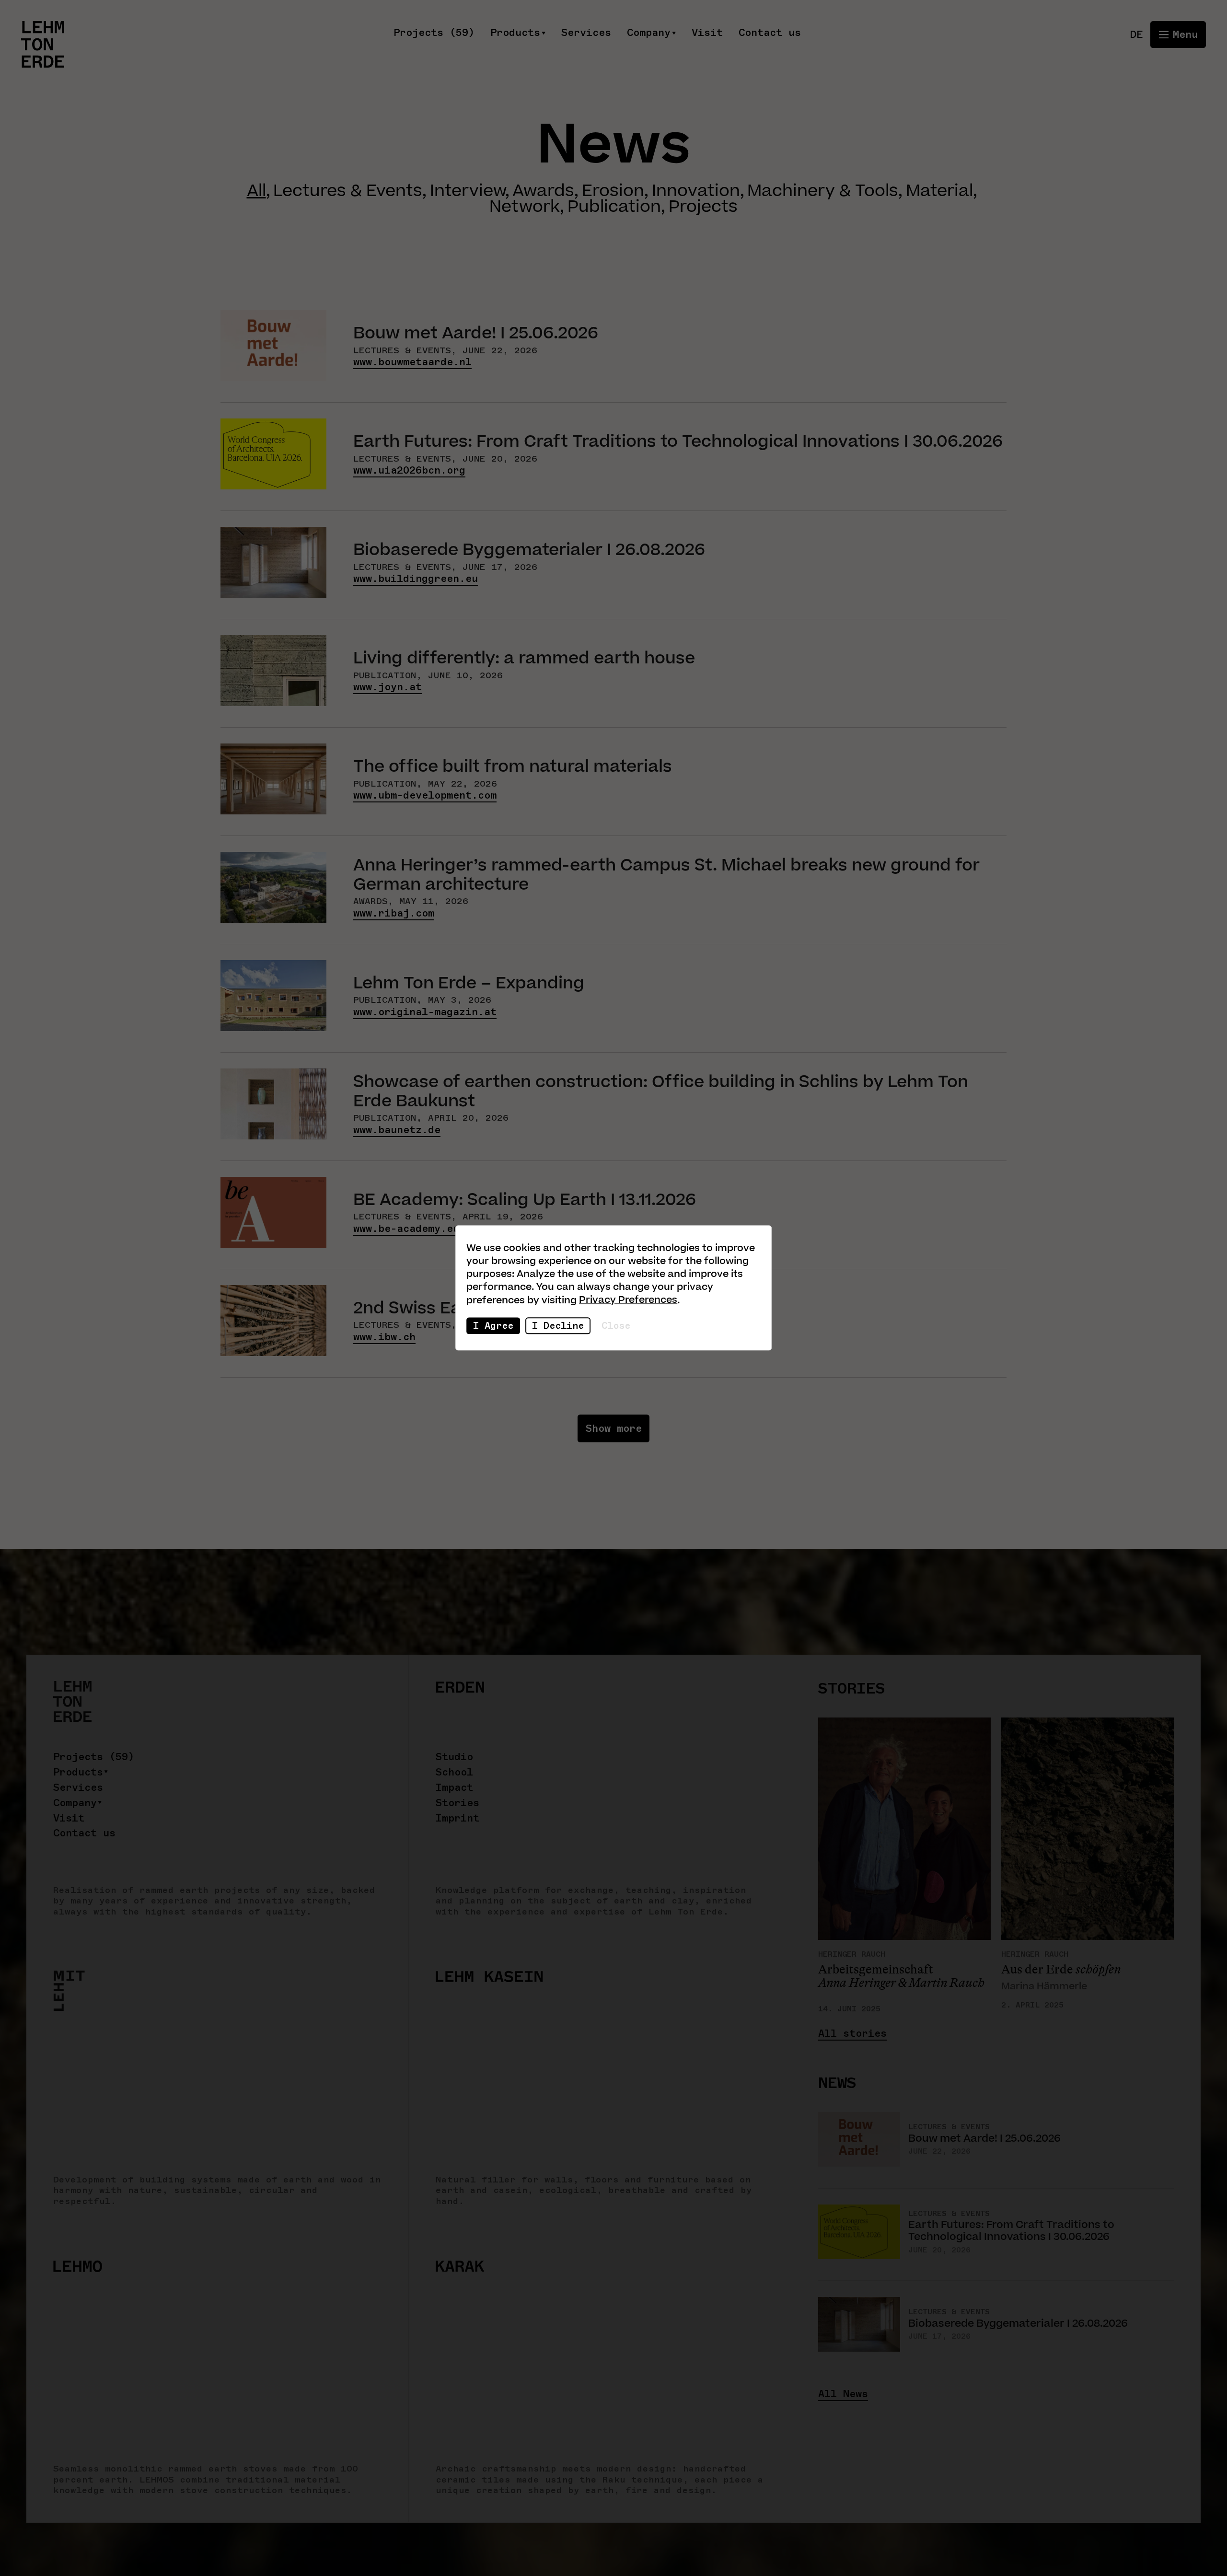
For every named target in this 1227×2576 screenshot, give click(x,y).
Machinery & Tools (823, 191)
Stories (457, 1803)
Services (586, 33)
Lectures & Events (348, 191)
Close (616, 1325)
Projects (703, 207)
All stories (852, 2034)
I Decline (558, 1325)
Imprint (457, 1818)
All (256, 191)
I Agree (493, 1325)
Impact (454, 1788)
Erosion (613, 191)
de (1136, 34)
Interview (468, 191)
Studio (454, 1757)
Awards (543, 191)
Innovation (696, 191)
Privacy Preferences (628, 1300)
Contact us (770, 33)
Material (939, 191)
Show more (614, 1428)
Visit (707, 33)
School (454, 1772)
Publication (614, 207)
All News (843, 2394)
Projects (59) (434, 33)
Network (525, 207)
